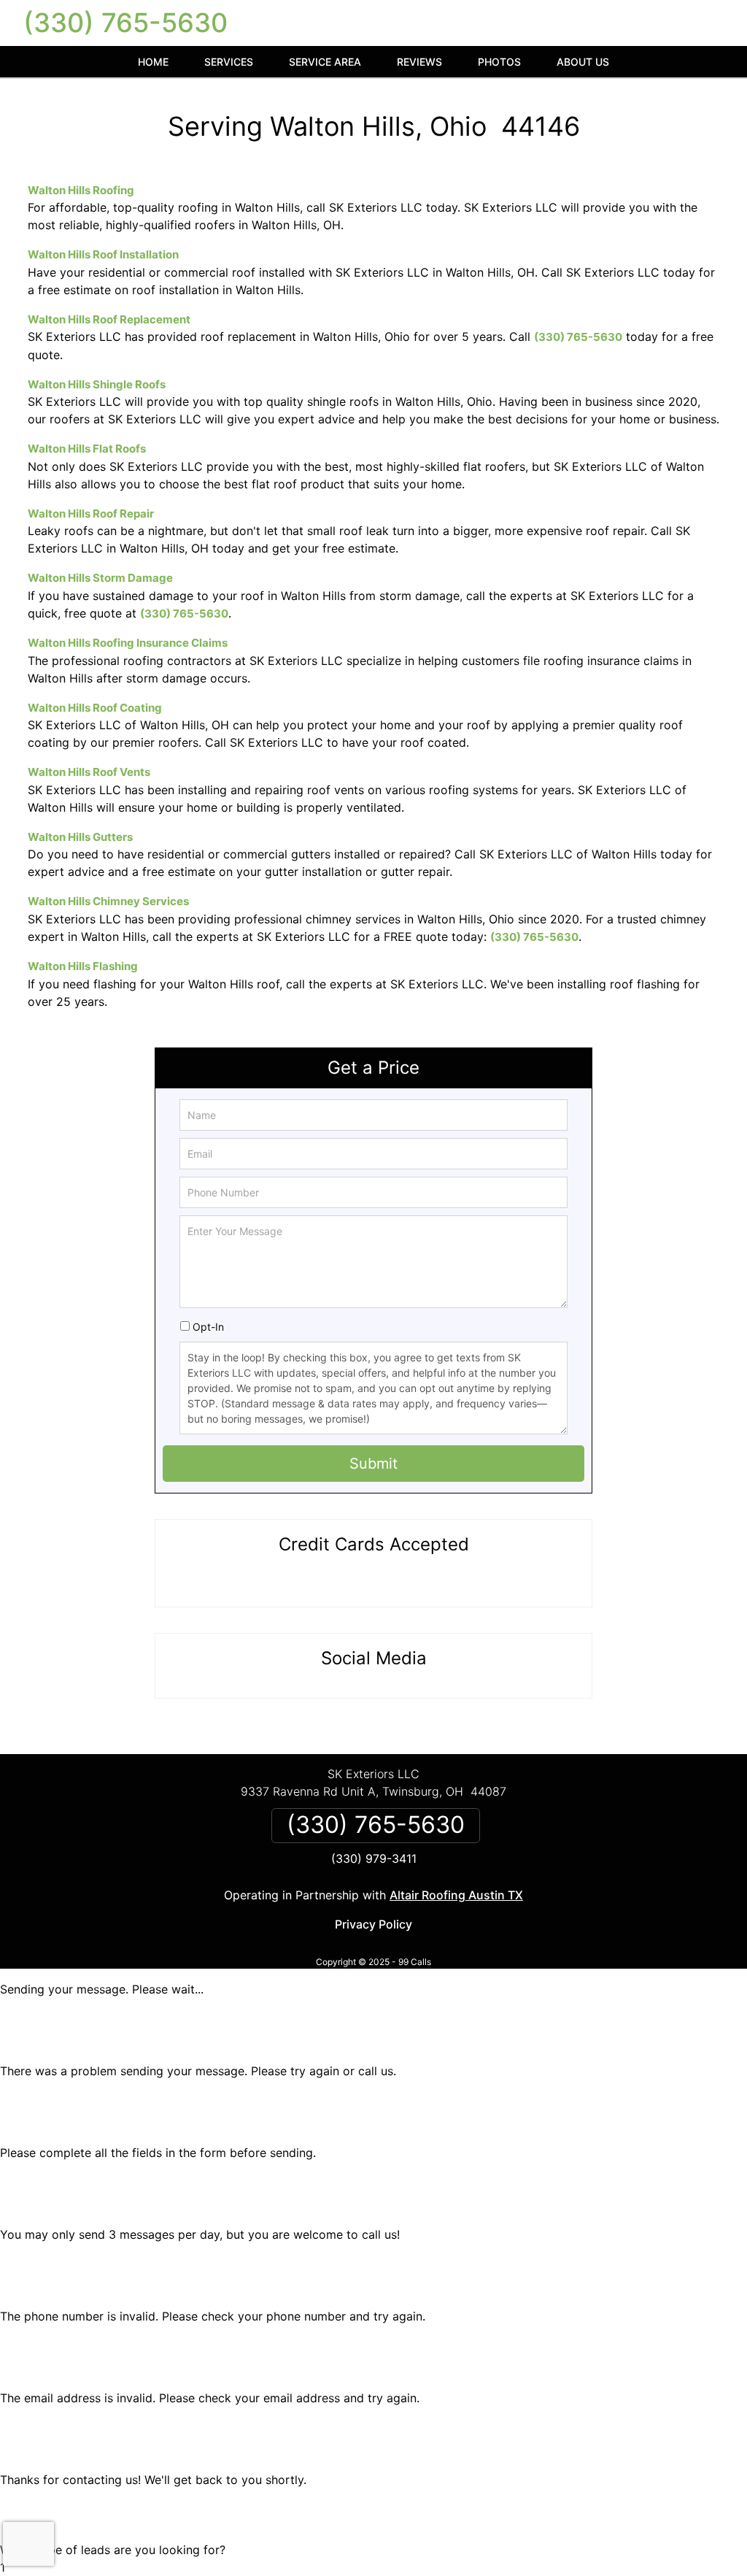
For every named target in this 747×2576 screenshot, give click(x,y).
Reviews (419, 62)
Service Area (325, 62)
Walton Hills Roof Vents (89, 772)
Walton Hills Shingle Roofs (97, 384)
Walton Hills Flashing (83, 966)
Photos (499, 62)
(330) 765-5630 (125, 23)
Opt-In (208, 1327)
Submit (373, 1464)
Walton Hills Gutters (80, 837)
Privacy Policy (373, 1924)
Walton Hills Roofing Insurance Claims (128, 643)
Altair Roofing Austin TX (456, 1895)
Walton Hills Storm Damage (100, 578)
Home (153, 62)
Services (229, 62)
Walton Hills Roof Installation (103, 254)
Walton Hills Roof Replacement (109, 319)
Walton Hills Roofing (81, 190)
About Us (583, 62)
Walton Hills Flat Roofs (87, 449)
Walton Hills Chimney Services (108, 901)
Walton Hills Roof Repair (91, 514)
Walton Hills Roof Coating (95, 708)
